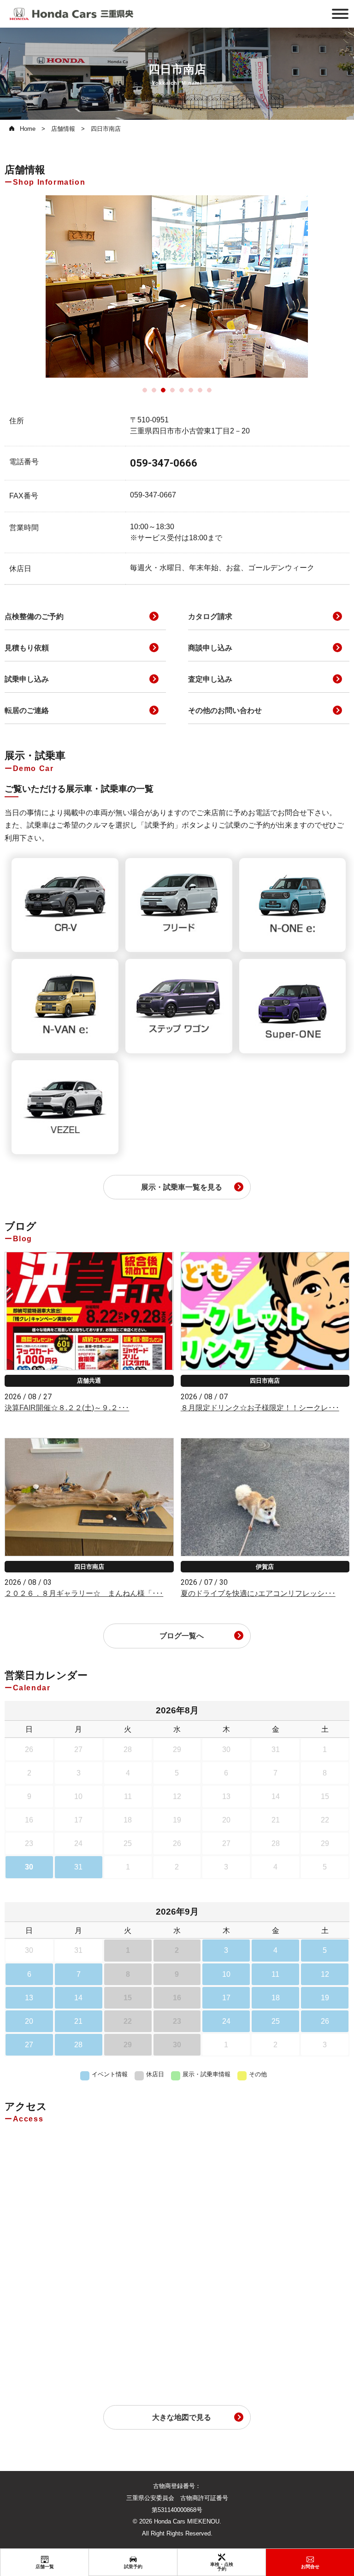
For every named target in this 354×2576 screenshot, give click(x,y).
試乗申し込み (27, 679)
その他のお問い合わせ (225, 710)
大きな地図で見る (182, 2417)
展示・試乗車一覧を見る (182, 1187)
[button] (145, 390)
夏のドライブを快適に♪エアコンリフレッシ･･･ (258, 1593)
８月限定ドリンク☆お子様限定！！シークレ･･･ (260, 1408)
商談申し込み (210, 648)
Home (28, 129)
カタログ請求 (210, 616)
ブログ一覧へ (182, 1636)
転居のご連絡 (27, 710)
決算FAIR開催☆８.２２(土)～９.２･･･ (67, 1408)
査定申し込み (210, 679)
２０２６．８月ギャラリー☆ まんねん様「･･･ (84, 1593)
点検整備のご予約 (34, 616)
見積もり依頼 (27, 648)
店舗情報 (63, 129)
